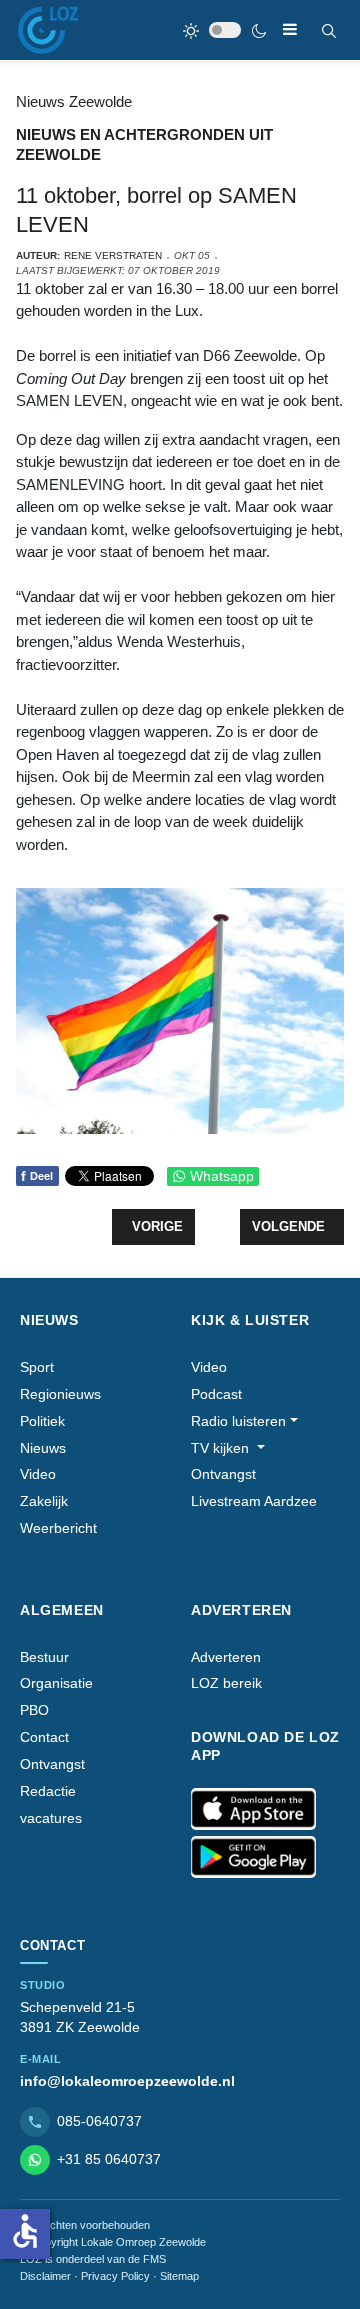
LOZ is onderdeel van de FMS (93, 2259)
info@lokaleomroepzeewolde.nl (127, 2081)
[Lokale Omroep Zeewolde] (48, 30)
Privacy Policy (115, 2276)
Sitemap (179, 2276)
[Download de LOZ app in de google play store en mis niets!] (253, 1857)
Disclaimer (45, 2276)
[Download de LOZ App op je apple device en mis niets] (253, 1809)
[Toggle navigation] (290, 29)
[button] (244, 1421)
